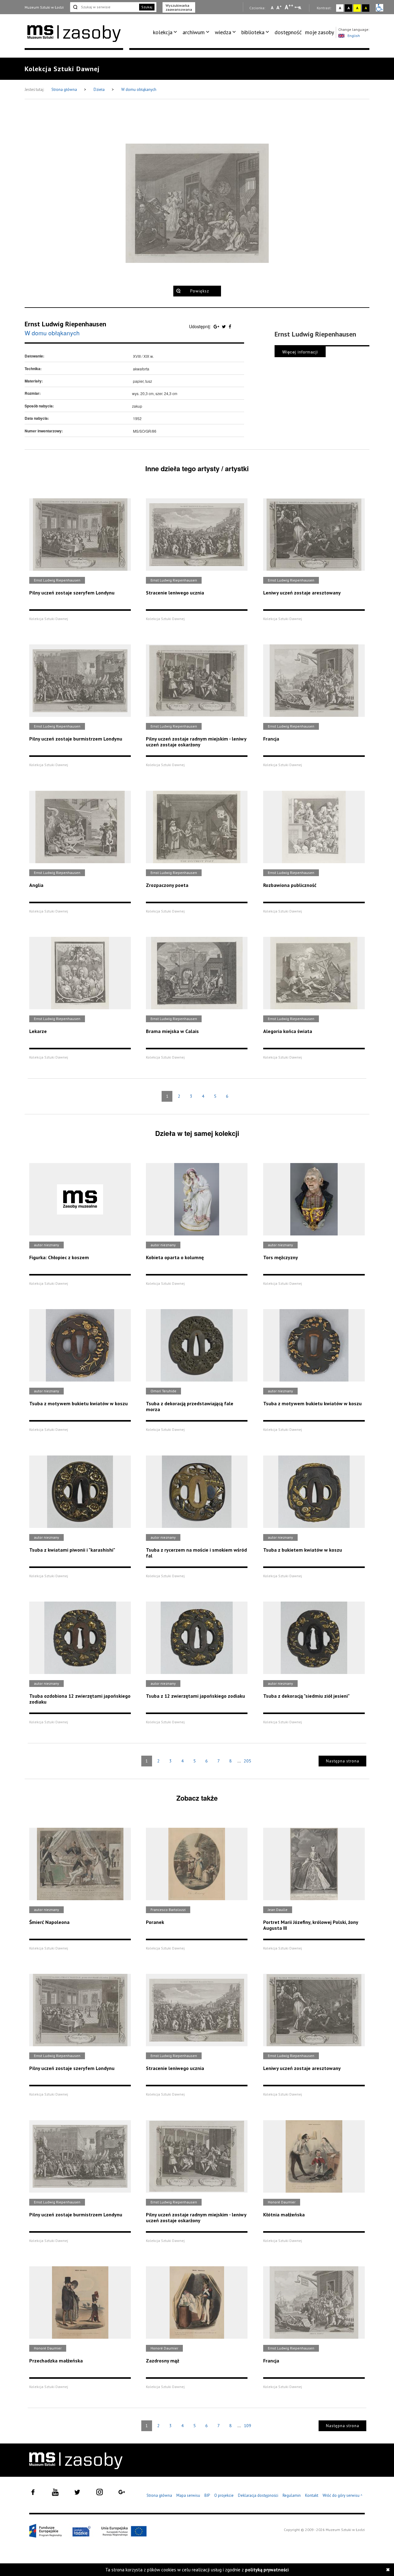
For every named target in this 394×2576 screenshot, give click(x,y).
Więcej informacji (300, 352)
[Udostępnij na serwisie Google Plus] (217, 326)
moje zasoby (320, 32)
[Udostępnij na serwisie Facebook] (230, 326)
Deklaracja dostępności (258, 2495)
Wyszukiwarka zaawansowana (179, 7)
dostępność (288, 32)
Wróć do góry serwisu (343, 2496)
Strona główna (65, 90)
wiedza (223, 32)
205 (247, 1761)
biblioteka (253, 32)
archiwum (194, 32)
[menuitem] (166, 32)
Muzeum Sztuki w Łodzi (44, 7)
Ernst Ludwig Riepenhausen (65, 324)
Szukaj (147, 7)
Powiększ (200, 291)
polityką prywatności (267, 2570)
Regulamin (292, 2495)
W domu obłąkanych (139, 90)
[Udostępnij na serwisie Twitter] (225, 326)
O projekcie (224, 2495)
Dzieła (100, 90)
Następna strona (343, 1761)
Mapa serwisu (188, 2495)
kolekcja (163, 32)
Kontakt (312, 2495)
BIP (207, 2495)
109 (247, 2426)
